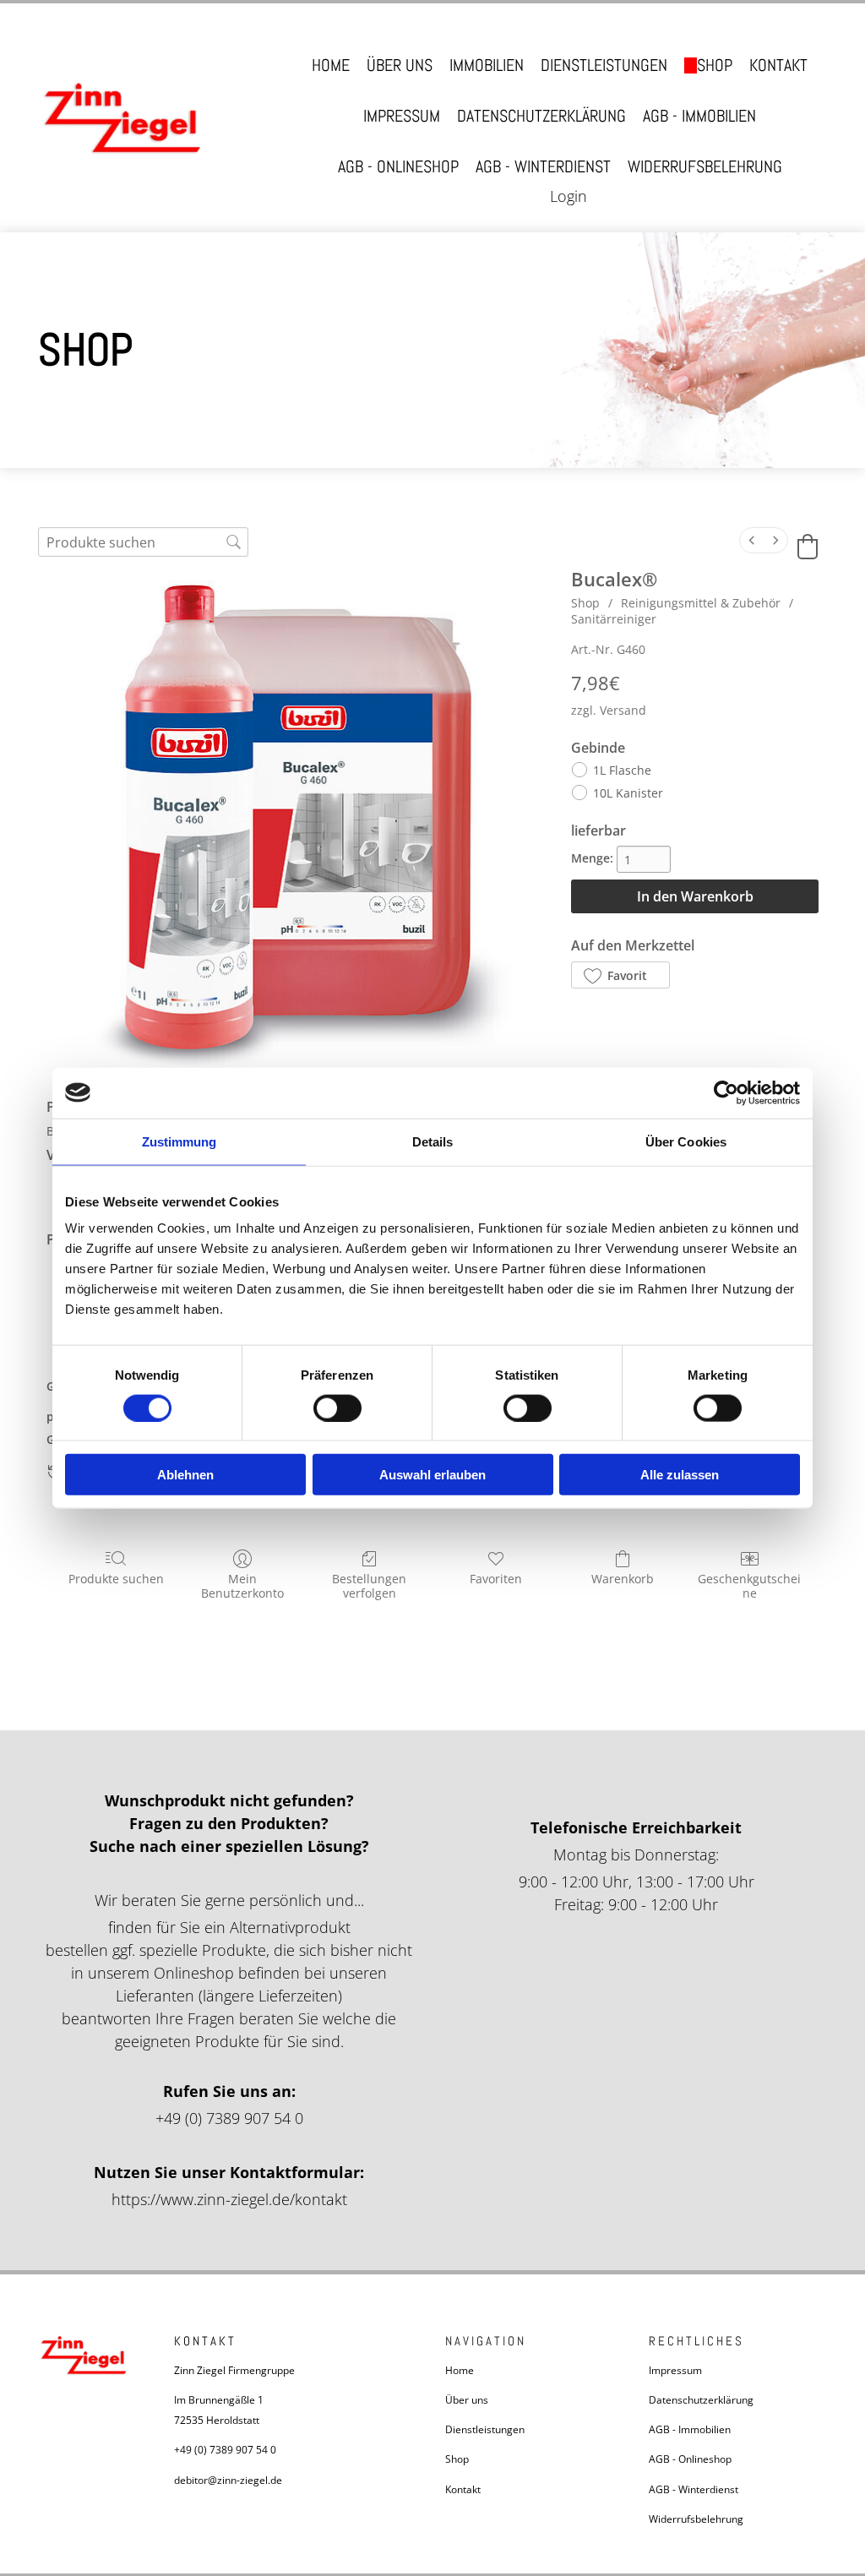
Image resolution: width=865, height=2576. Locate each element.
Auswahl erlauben (432, 1475)
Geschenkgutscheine (749, 1586)
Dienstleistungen (604, 65)
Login (569, 196)
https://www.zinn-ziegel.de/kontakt (229, 2199)
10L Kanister (628, 793)
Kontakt (778, 65)
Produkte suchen (116, 1579)
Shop (715, 65)
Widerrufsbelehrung (705, 167)
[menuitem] (752, 540)
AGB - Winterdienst (543, 167)
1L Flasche (622, 770)
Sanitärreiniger (614, 619)
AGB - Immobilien (699, 116)
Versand (623, 710)
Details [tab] (433, 1141)
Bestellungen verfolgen (369, 1586)
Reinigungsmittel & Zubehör (701, 603)
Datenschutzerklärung (541, 116)
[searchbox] (143, 542)
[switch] (337, 1408)
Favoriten (496, 1579)
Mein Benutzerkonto (242, 1586)
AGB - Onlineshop (398, 167)
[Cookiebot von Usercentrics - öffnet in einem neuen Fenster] (726, 1092)
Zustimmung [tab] (180, 1141)
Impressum (402, 116)
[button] (620, 975)
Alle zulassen (680, 1475)
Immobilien (487, 65)
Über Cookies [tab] (686, 1141)
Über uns (400, 65)
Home (331, 65)
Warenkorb (623, 1579)
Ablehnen (185, 1475)
